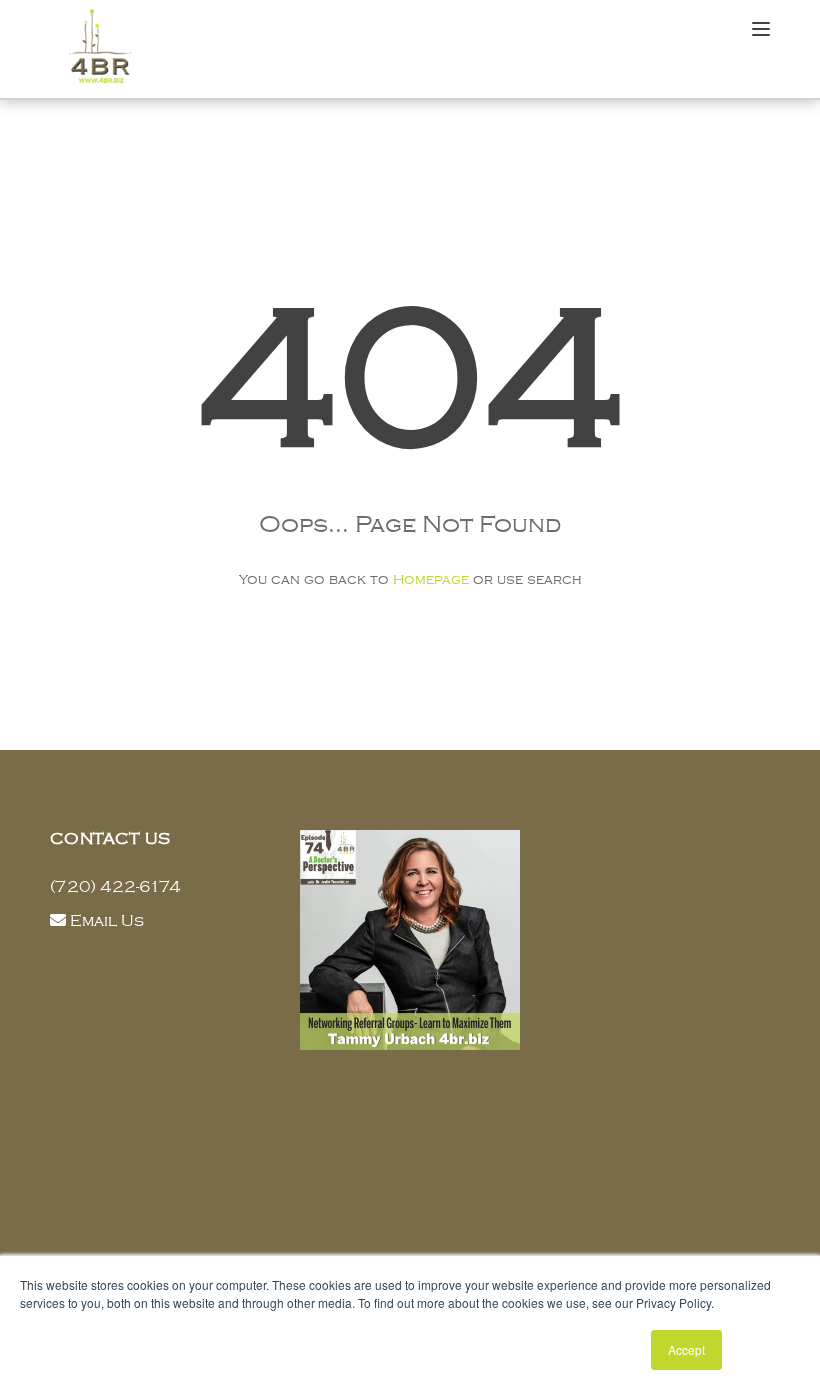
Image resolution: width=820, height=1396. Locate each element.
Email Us (107, 921)
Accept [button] (686, 1349)
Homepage (431, 579)
